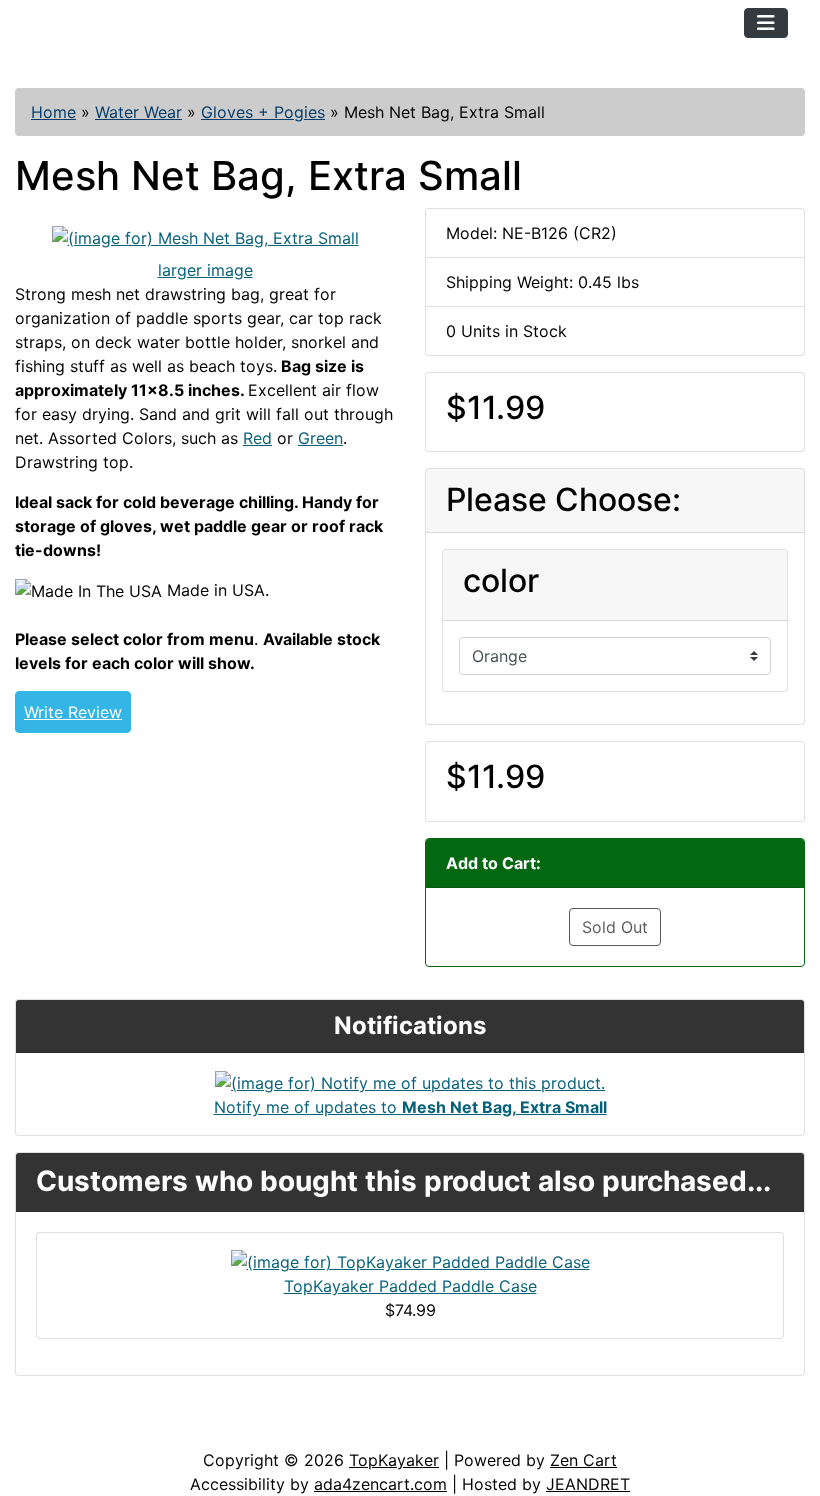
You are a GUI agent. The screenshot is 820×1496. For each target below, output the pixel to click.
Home (53, 112)
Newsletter (287, 1428)
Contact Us (167, 1428)
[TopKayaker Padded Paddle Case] (410, 1261)
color (501, 581)
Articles (61, 1428)
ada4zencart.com (380, 1484)
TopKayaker (394, 1460)
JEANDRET (588, 1484)
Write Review (73, 712)
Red (257, 438)
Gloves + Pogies (263, 112)
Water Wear (138, 112)
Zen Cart (583, 1460)
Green (320, 438)
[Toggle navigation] (766, 23)
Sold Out (615, 927)
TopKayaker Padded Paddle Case (410, 1286)
